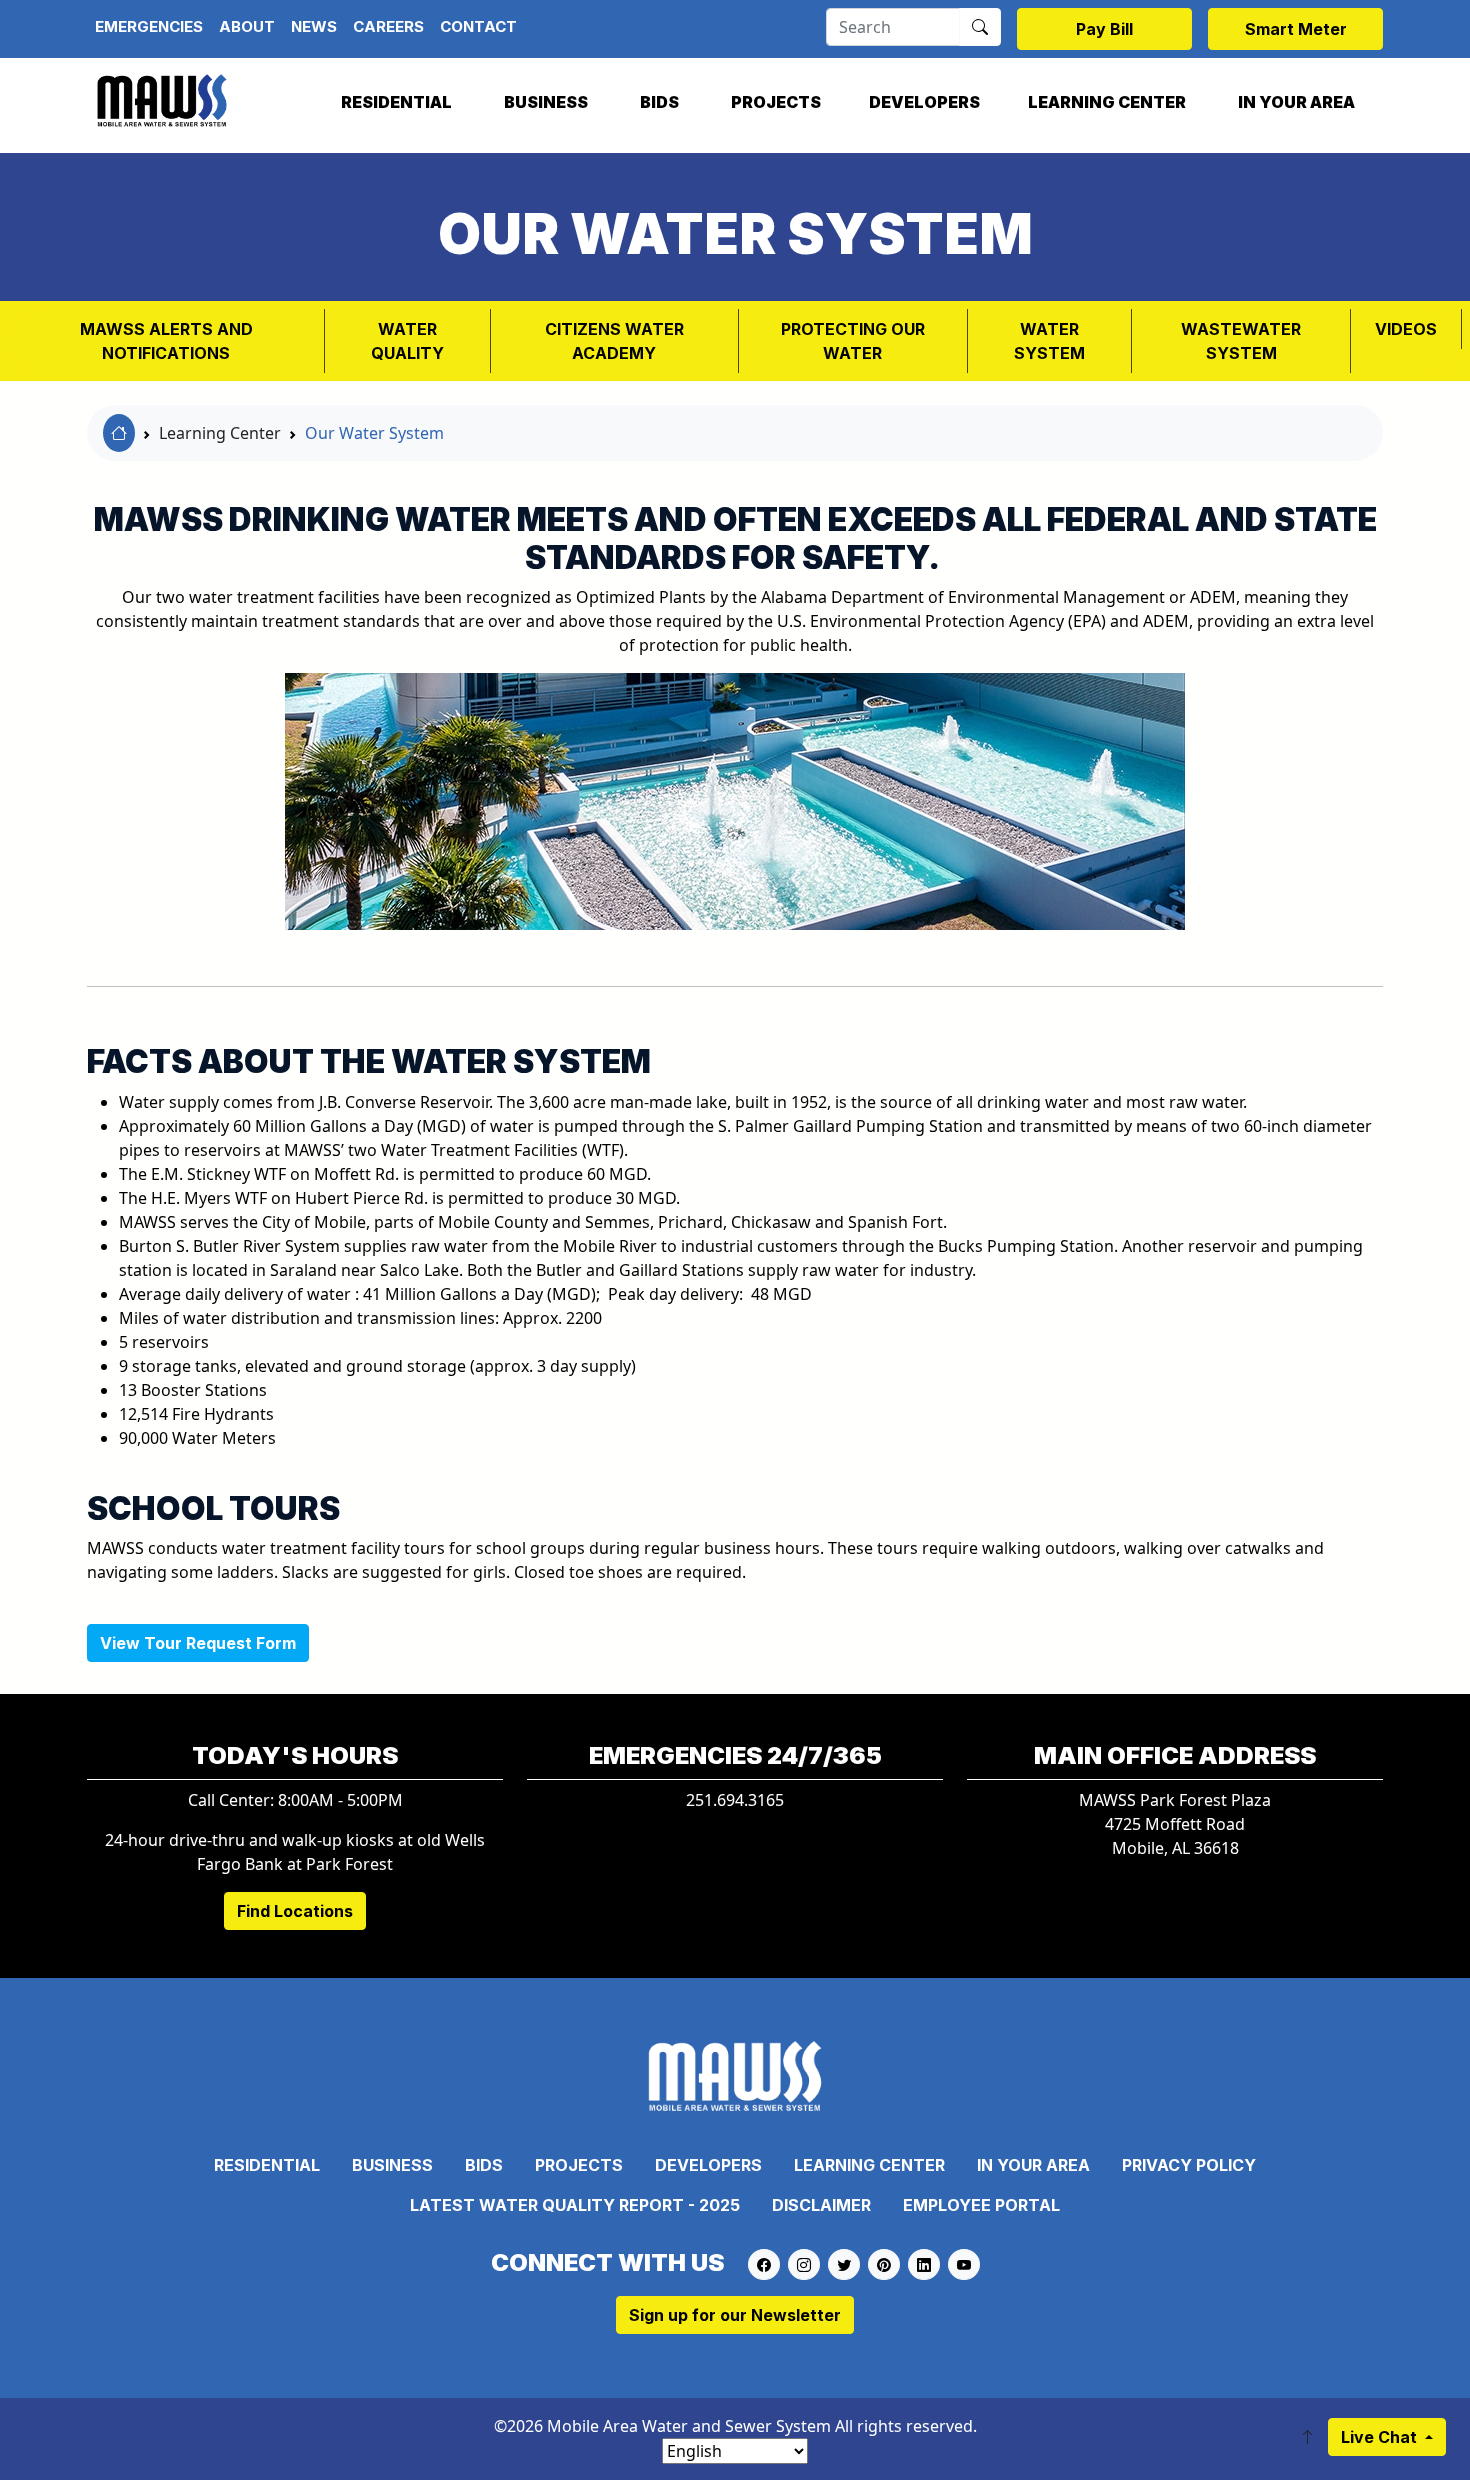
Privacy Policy (1189, 2165)
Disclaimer (821, 2205)
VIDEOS (1406, 329)
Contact (478, 26)
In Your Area (1296, 102)
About (247, 26)
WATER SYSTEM (1049, 341)
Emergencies (149, 26)
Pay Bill (1104, 29)
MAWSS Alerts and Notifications (166, 341)
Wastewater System (1241, 341)
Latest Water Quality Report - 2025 (575, 2205)
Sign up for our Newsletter (735, 2315)
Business (546, 102)
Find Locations (295, 1911)
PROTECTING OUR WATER (853, 341)
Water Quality (407, 341)
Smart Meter (1296, 29)
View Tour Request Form (198, 1643)
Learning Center (1107, 102)
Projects (776, 102)
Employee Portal (981, 2205)
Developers (924, 102)
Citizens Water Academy (614, 341)
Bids (659, 102)
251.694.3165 (735, 1800)
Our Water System (374, 433)
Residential (396, 102)
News (314, 26)
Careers (388, 26)
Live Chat (1381, 2437)
